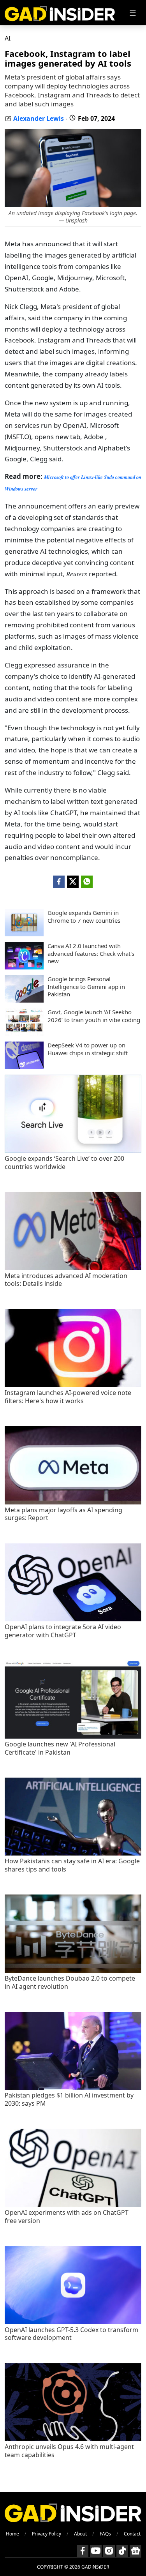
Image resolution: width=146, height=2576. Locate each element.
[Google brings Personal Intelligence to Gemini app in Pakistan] (24, 1000)
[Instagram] (109, 2551)
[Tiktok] (122, 2551)
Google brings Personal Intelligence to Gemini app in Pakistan (86, 987)
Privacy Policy (47, 2534)
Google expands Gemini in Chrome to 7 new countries (84, 917)
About (80, 2534)
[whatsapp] (87, 882)
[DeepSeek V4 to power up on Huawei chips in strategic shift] (24, 1066)
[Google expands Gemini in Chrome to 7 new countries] (24, 934)
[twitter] (73, 882)
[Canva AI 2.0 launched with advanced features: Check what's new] (24, 967)
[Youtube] (96, 2551)
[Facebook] (83, 2551)
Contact (132, 2534)
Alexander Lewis (39, 118)
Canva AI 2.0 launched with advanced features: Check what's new (91, 953)
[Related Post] (73, 1151)
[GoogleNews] (135, 2551)
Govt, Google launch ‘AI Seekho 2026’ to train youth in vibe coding (94, 1016)
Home (12, 2534)
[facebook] (59, 882)
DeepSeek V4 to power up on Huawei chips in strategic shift (88, 1049)
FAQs (105, 2534)
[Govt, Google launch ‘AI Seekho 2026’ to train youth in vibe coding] (24, 1033)
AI (8, 38)
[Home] (60, 13)
